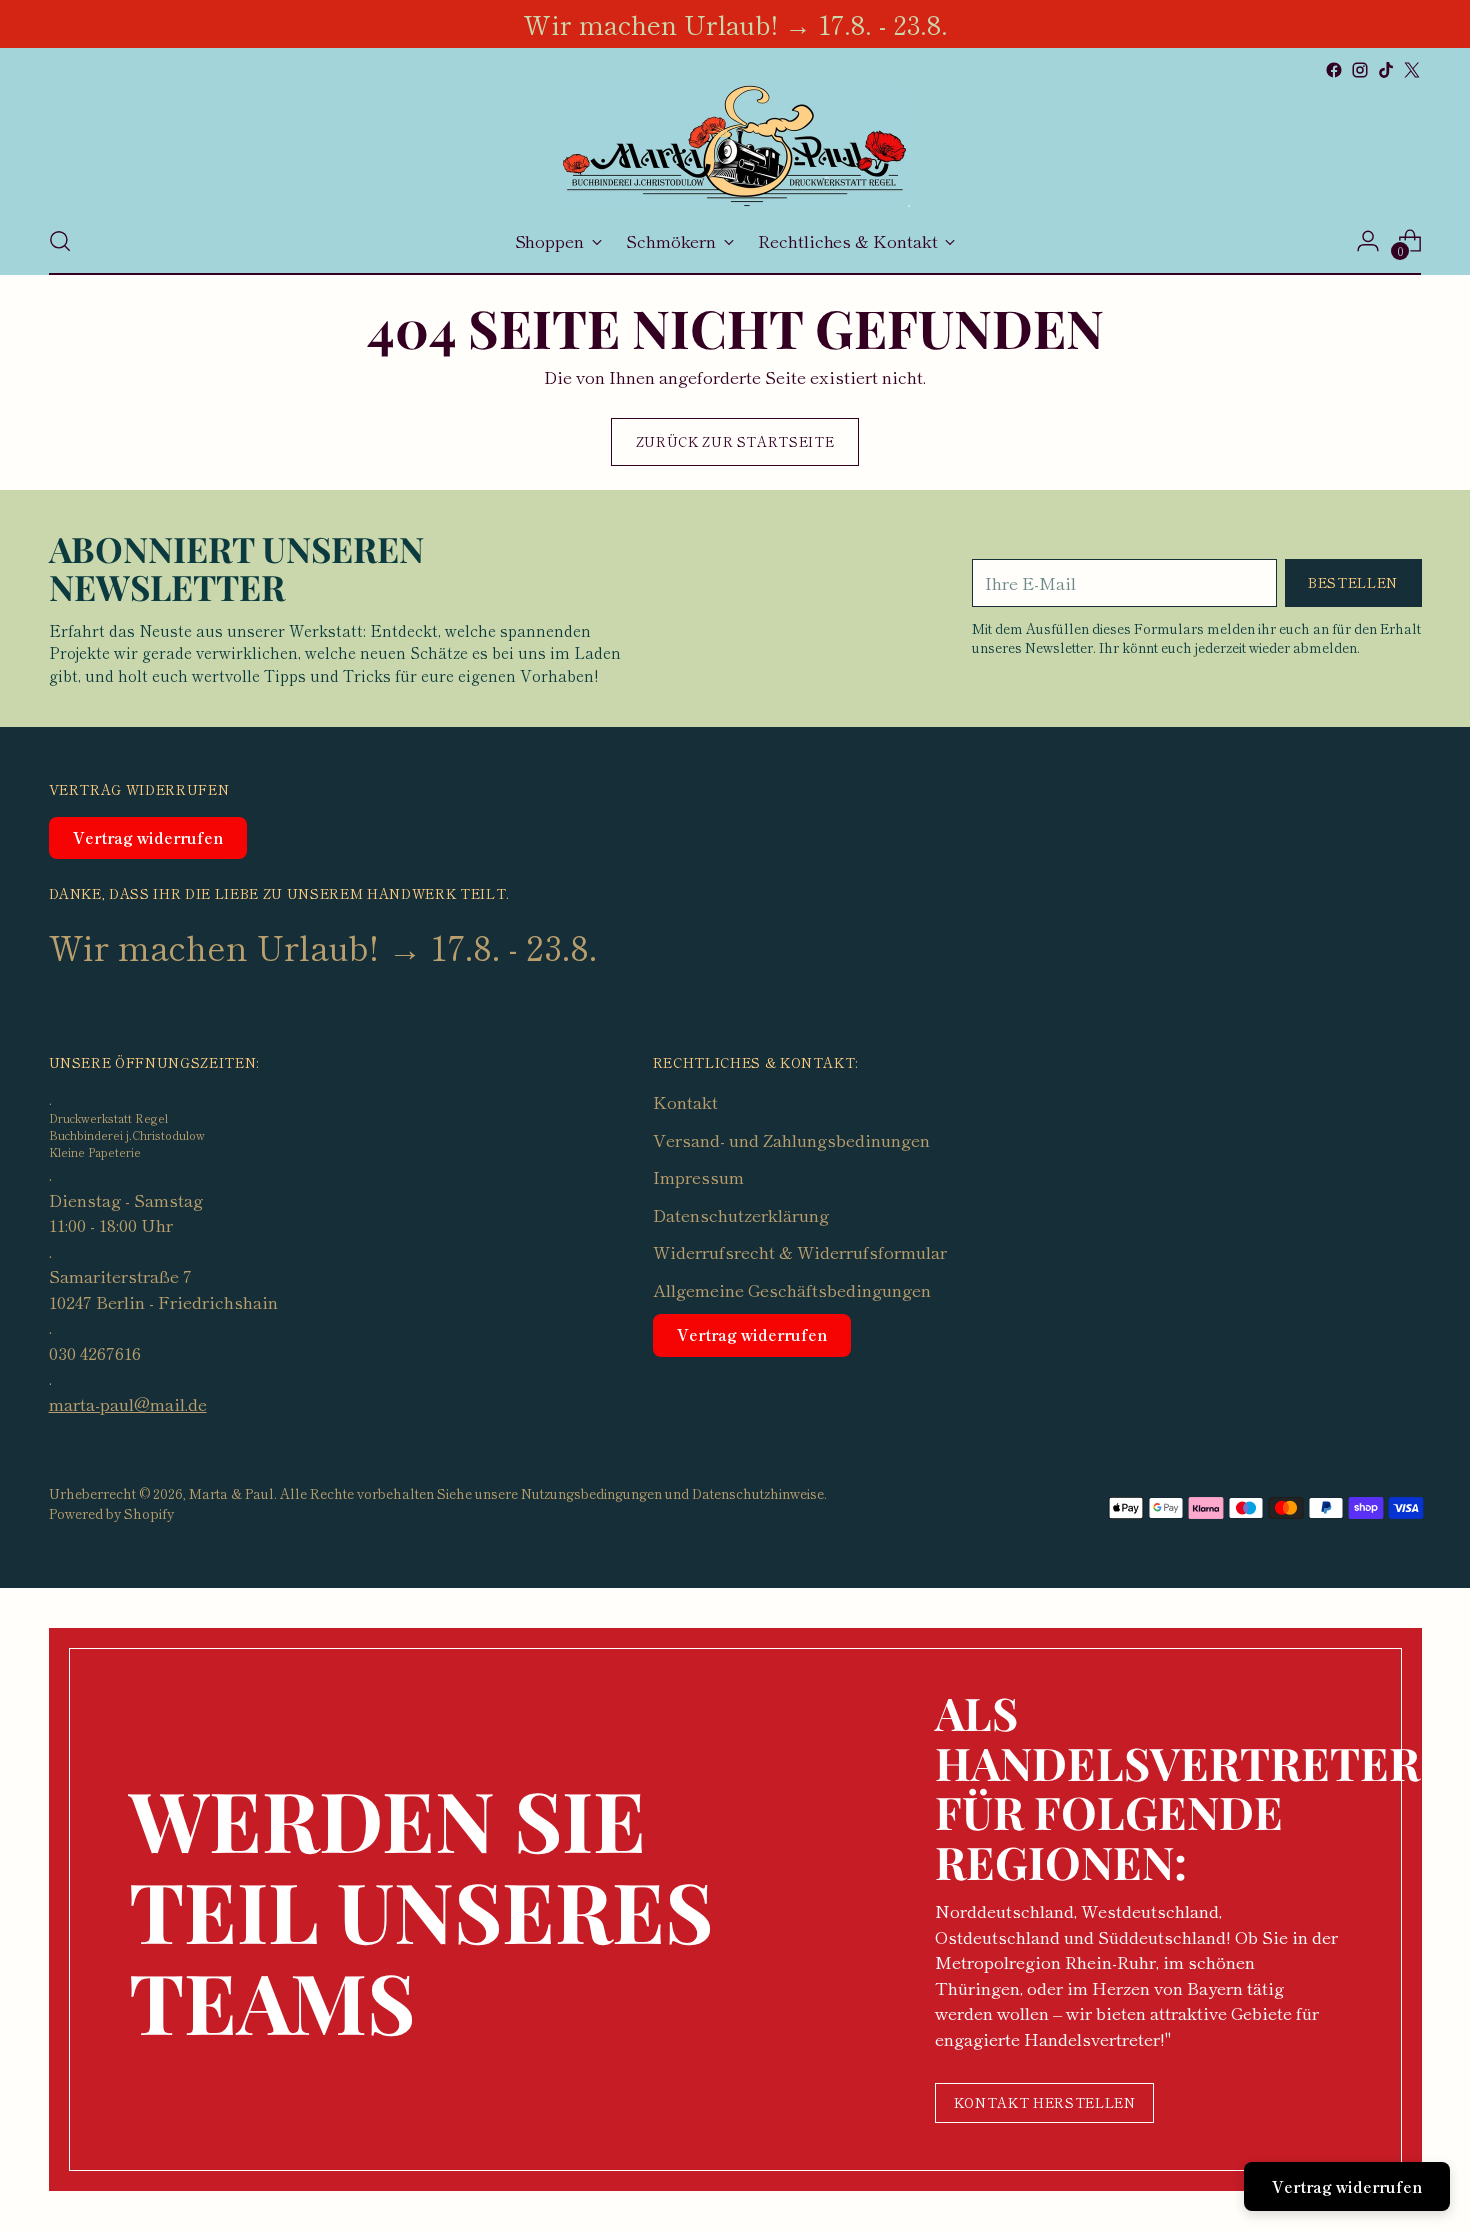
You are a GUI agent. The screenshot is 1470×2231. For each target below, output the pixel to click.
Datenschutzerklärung (741, 1214)
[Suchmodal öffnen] (60, 241)
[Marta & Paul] (735, 145)
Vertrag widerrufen (148, 837)
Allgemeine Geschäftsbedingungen (792, 1289)
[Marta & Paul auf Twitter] (1412, 70)
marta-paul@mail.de (128, 1403)
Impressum (698, 1176)
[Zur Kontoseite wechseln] (1368, 241)
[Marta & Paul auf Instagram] (1360, 70)
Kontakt (685, 1101)
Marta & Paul (231, 1493)
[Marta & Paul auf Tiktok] (1386, 70)
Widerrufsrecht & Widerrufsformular (800, 1251)
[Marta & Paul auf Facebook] (1334, 70)
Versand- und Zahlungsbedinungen (791, 1139)
